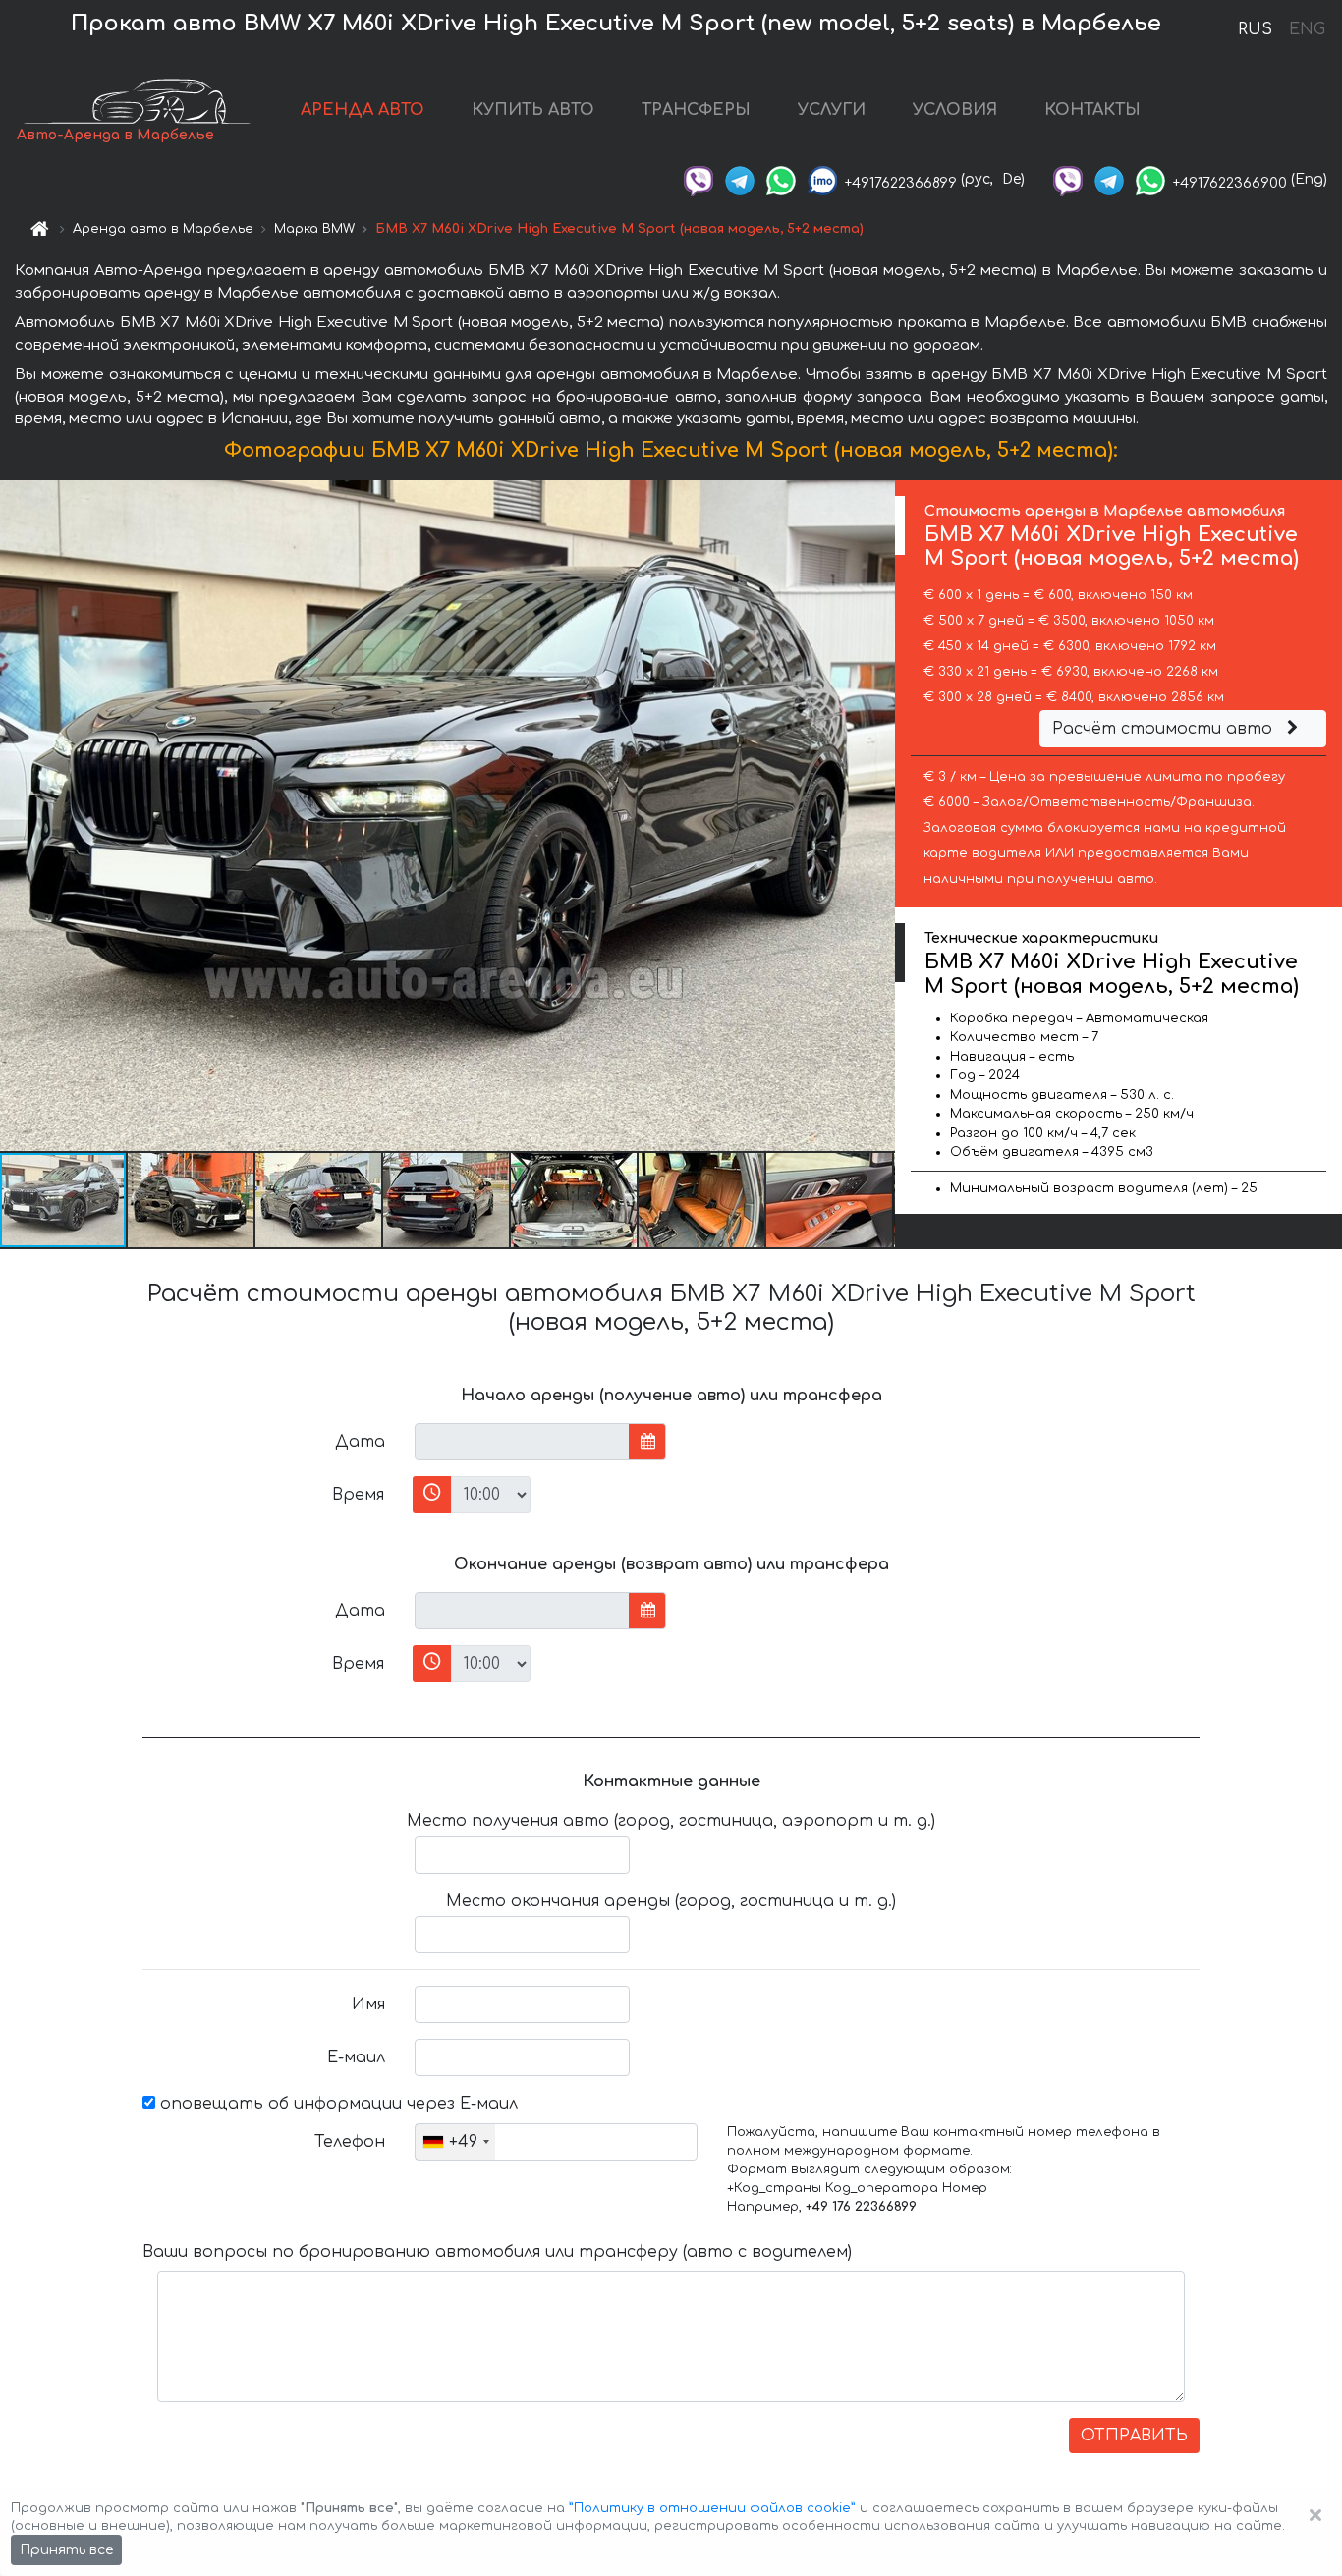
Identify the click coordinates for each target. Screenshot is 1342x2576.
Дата (360, 1442)
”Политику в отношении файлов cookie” (712, 2508)
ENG (1307, 29)
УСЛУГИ (832, 110)
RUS (1255, 29)
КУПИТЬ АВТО (533, 110)
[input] (522, 1442)
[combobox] (455, 2142)
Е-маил (356, 2057)
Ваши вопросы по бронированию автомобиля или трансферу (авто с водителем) (497, 2252)
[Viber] (699, 179)
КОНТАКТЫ (1092, 110)
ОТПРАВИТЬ (1134, 2436)
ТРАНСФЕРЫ (696, 110)
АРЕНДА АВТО (363, 110)
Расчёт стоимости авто (1165, 729)
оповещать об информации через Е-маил (336, 2104)
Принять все (66, 2550)
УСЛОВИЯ (955, 110)
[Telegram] (740, 179)
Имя (368, 2004)
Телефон (350, 2142)
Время (358, 1495)
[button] (192, 1200)
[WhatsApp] (781, 179)
